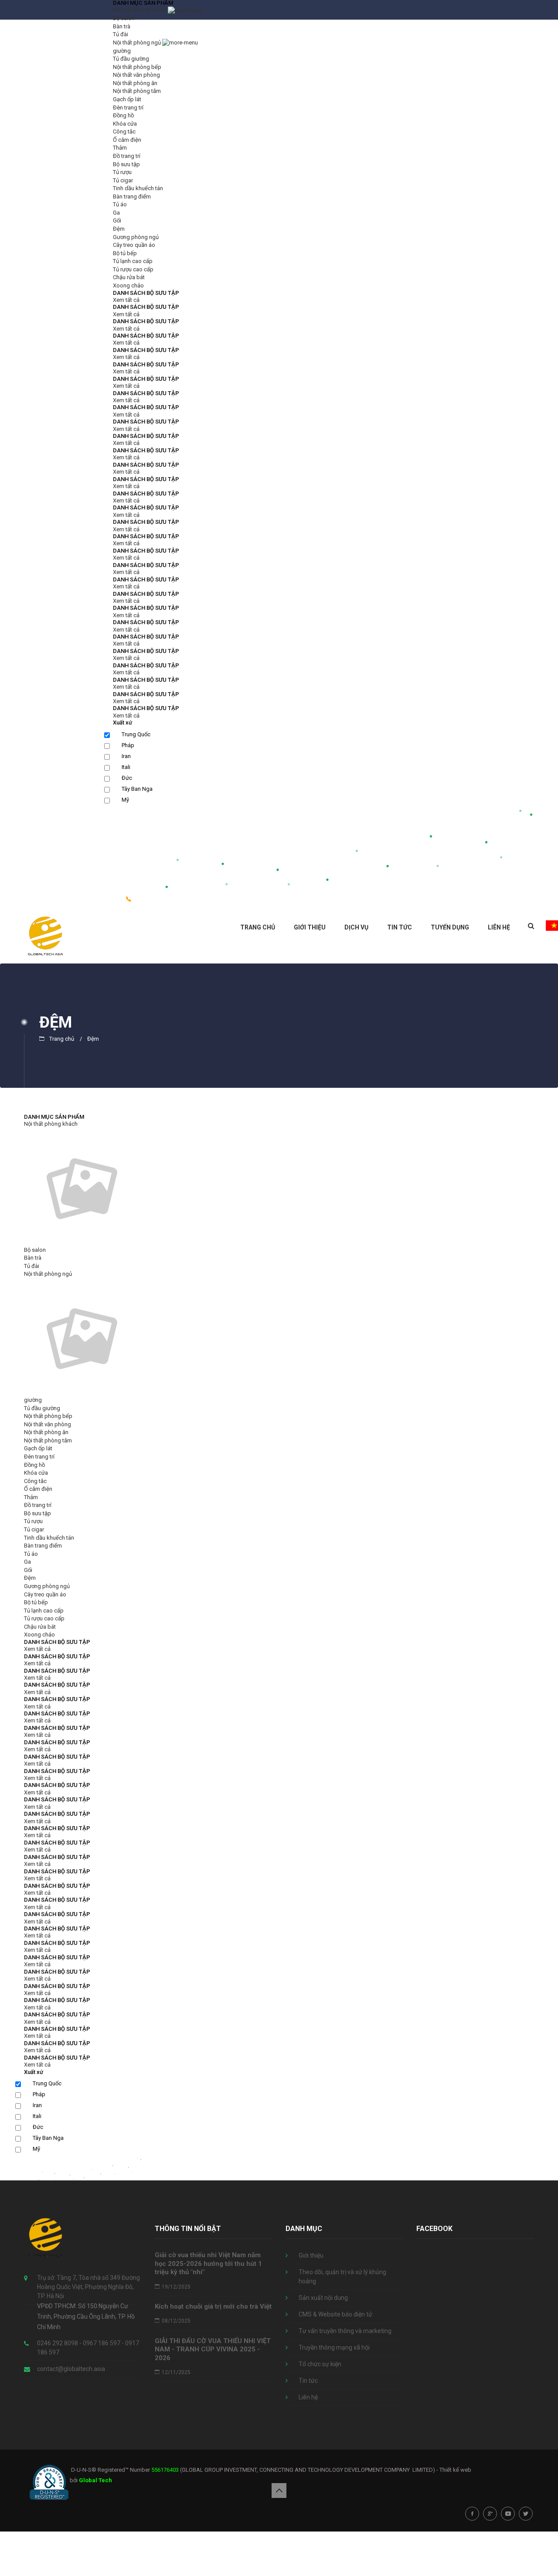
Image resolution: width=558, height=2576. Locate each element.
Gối (117, 220)
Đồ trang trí (127, 156)
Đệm (119, 229)
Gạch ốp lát (127, 99)
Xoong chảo (128, 285)
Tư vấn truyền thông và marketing (345, 2331)
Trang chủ (258, 927)
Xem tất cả (126, 300)
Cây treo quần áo (134, 245)
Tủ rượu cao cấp (133, 269)
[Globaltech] (46, 935)
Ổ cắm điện (127, 140)
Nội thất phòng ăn (135, 83)
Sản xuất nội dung (323, 2298)
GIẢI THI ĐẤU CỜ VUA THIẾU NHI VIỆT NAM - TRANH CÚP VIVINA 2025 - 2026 (213, 2349)
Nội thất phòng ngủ (138, 43)
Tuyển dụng (450, 927)
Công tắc (124, 132)
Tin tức (400, 927)
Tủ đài (121, 34)
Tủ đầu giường (131, 59)
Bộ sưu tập (126, 164)
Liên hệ (499, 927)
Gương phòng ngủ (136, 237)
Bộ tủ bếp (125, 253)
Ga (116, 213)
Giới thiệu (310, 927)
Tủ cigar (123, 180)
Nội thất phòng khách (140, 10)
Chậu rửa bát (129, 277)
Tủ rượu (122, 172)
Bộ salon (124, 18)
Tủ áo (120, 204)
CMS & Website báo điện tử (335, 2314)
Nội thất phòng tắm (137, 91)
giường (122, 51)
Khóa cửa (125, 124)
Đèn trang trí (128, 108)
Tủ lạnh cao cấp (133, 261)
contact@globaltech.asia (71, 2369)
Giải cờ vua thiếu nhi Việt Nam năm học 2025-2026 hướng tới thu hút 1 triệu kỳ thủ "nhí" (208, 2263)
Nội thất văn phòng (136, 75)
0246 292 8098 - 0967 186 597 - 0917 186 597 (207, 900)
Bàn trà (122, 26)
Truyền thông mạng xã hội (334, 2347)
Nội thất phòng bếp (137, 67)
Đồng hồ (123, 115)
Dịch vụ (356, 927)
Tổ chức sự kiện (320, 2364)
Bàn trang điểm (132, 196)
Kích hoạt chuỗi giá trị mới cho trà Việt (213, 2306)
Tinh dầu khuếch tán (138, 188)
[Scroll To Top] (279, 2491)
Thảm (120, 148)
